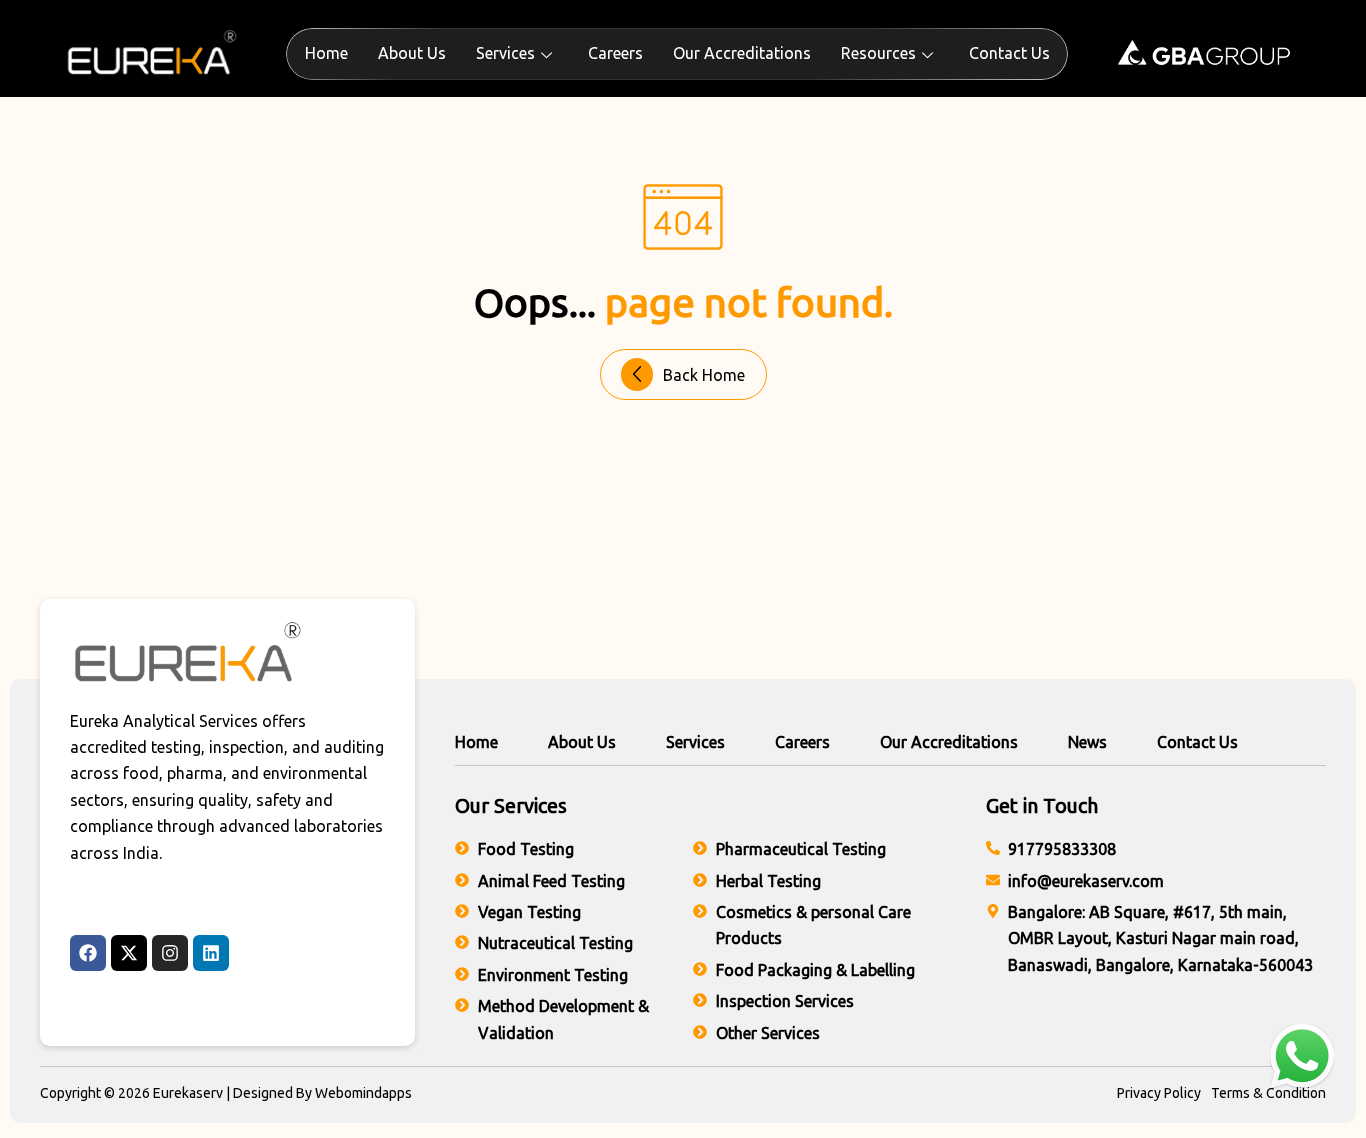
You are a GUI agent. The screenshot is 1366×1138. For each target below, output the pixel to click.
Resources (878, 53)
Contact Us (1009, 53)
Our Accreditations (742, 53)
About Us (412, 53)
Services (505, 53)
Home (326, 53)
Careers (615, 53)
